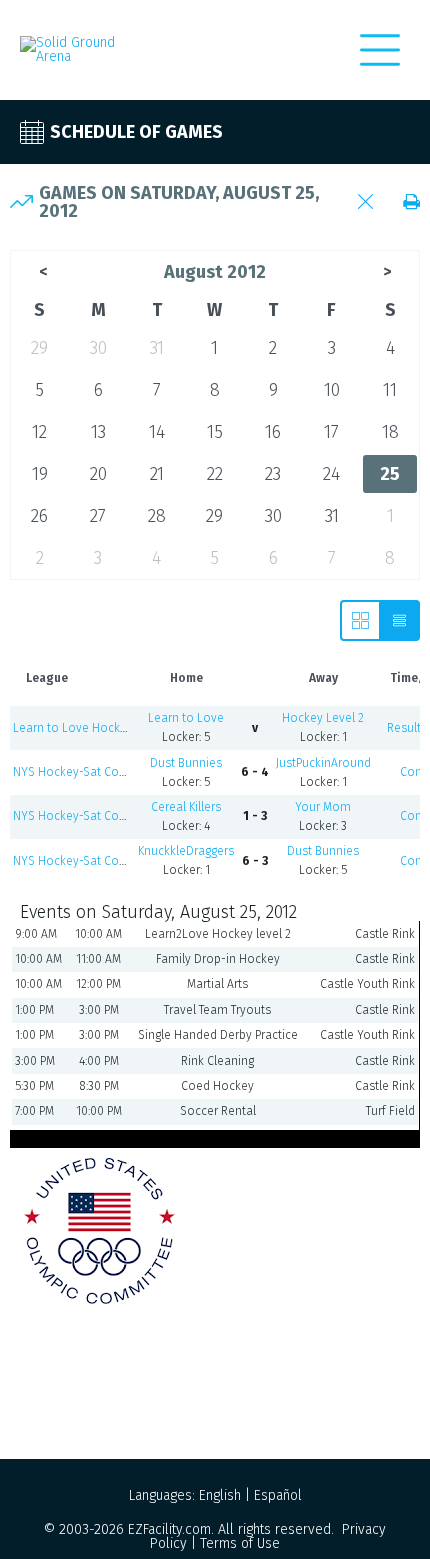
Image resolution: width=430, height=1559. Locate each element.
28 (157, 516)
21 (157, 474)
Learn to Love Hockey (73, 728)
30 (98, 348)
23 (273, 474)
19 (40, 474)
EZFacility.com (169, 1529)
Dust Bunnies (186, 763)
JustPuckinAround (323, 763)
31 (157, 348)
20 (98, 474)
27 (98, 516)
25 (390, 474)
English (220, 1495)
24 (331, 474)
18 (390, 432)
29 (39, 348)
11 (390, 390)
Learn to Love (186, 718)
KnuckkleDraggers (186, 851)
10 (332, 390)
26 (39, 516)
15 (215, 432)
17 (331, 432)
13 (98, 432)
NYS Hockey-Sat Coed (73, 772)
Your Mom (323, 807)
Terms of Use (240, 1543)
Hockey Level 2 (323, 718)
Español (278, 1495)
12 (39, 432)
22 (215, 474)
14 (157, 432)
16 (273, 432)
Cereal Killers (186, 807)
